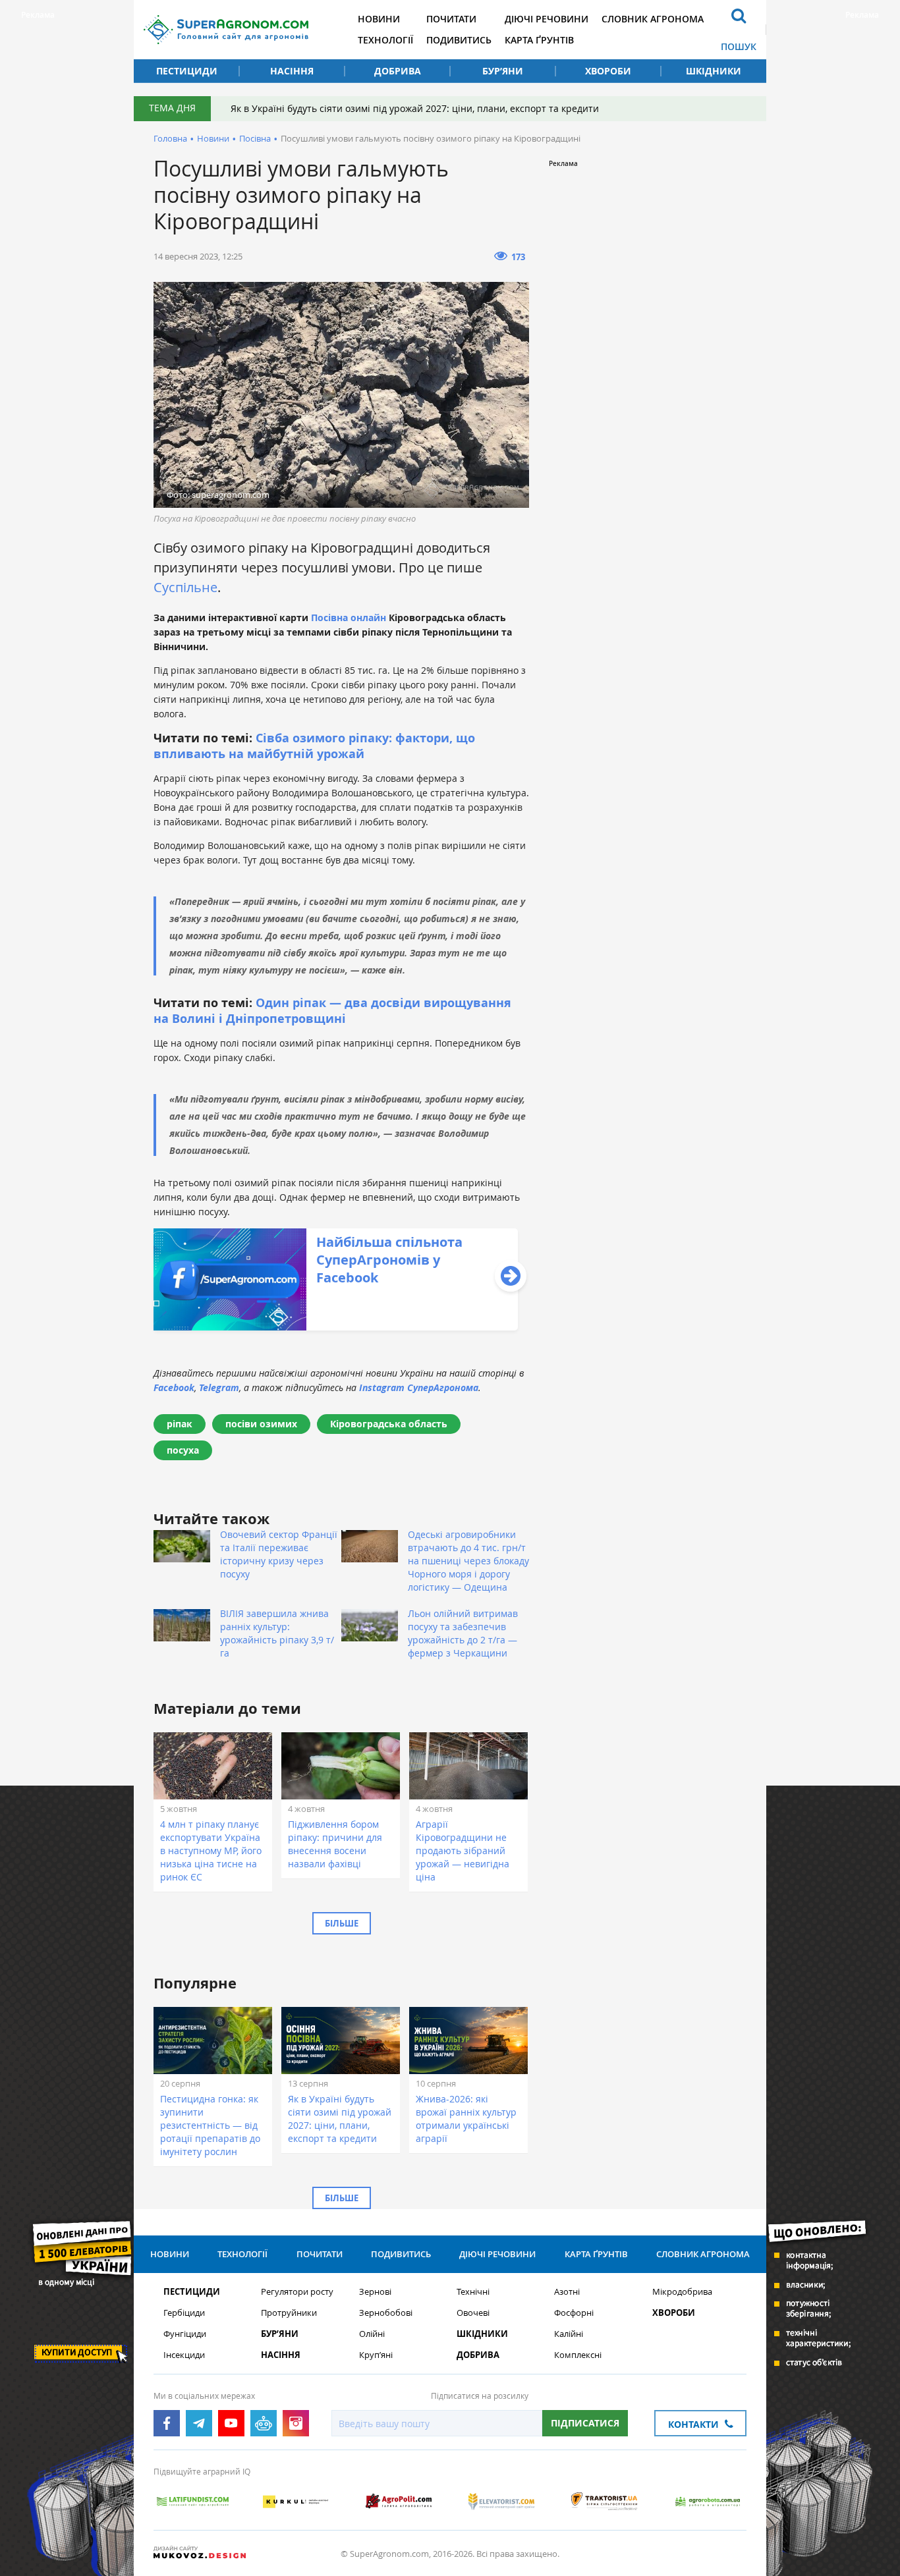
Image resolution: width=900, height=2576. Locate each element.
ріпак (180, 1424)
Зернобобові (386, 2313)
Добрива (398, 71)
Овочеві (473, 2313)
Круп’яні (376, 2355)
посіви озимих (261, 1424)
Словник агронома (653, 19)
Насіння (292, 71)
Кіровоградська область (389, 1424)
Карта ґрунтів (539, 40)
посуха (183, 1450)
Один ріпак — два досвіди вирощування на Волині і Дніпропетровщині (332, 1011)
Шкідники (714, 71)
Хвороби (608, 71)
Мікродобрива (682, 2292)
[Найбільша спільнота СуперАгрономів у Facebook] (336, 1327)
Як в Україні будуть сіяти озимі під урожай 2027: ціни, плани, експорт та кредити (415, 108)
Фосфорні (574, 2313)
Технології (385, 40)
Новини (379, 19)
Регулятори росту (297, 2292)
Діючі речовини (547, 19)
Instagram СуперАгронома (419, 1387)
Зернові (375, 2292)
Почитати (451, 19)
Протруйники (289, 2313)
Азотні (567, 2292)
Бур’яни (503, 71)
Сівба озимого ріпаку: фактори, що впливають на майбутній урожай (314, 746)
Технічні (473, 2292)
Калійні (569, 2334)
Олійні (372, 2334)
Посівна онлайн (350, 617)
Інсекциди (184, 2355)
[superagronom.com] (226, 30)
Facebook (174, 1387)
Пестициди (187, 71)
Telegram (219, 1387)
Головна (170, 138)
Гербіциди (184, 2313)
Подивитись (459, 40)
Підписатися (585, 2423)
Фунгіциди (185, 2334)
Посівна (255, 138)
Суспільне (185, 587)
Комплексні (578, 2355)
